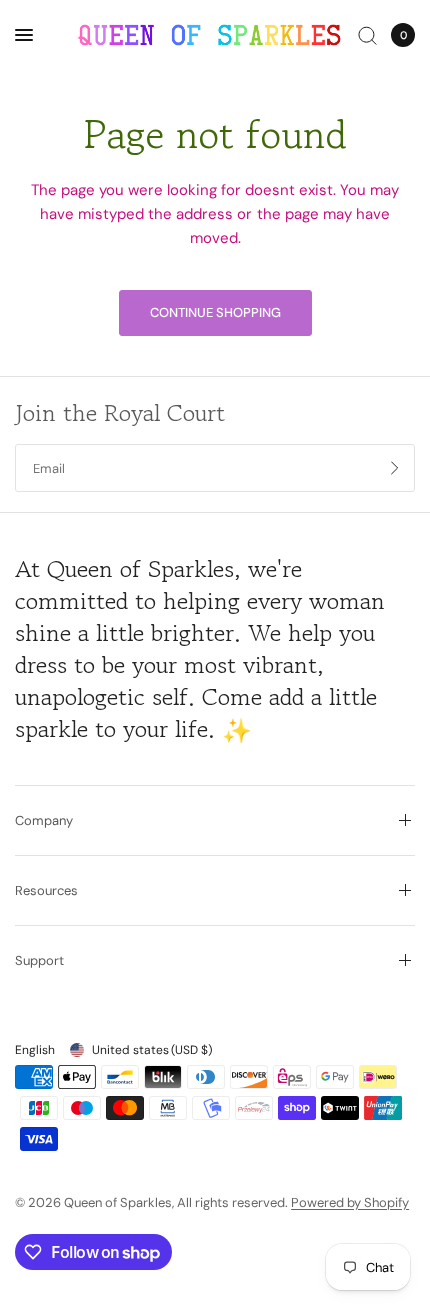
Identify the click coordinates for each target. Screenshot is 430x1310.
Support (39, 960)
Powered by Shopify (350, 1202)
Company (44, 820)
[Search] (367, 35)
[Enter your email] (395, 468)
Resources (46, 890)
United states (152, 1050)
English (35, 1050)
